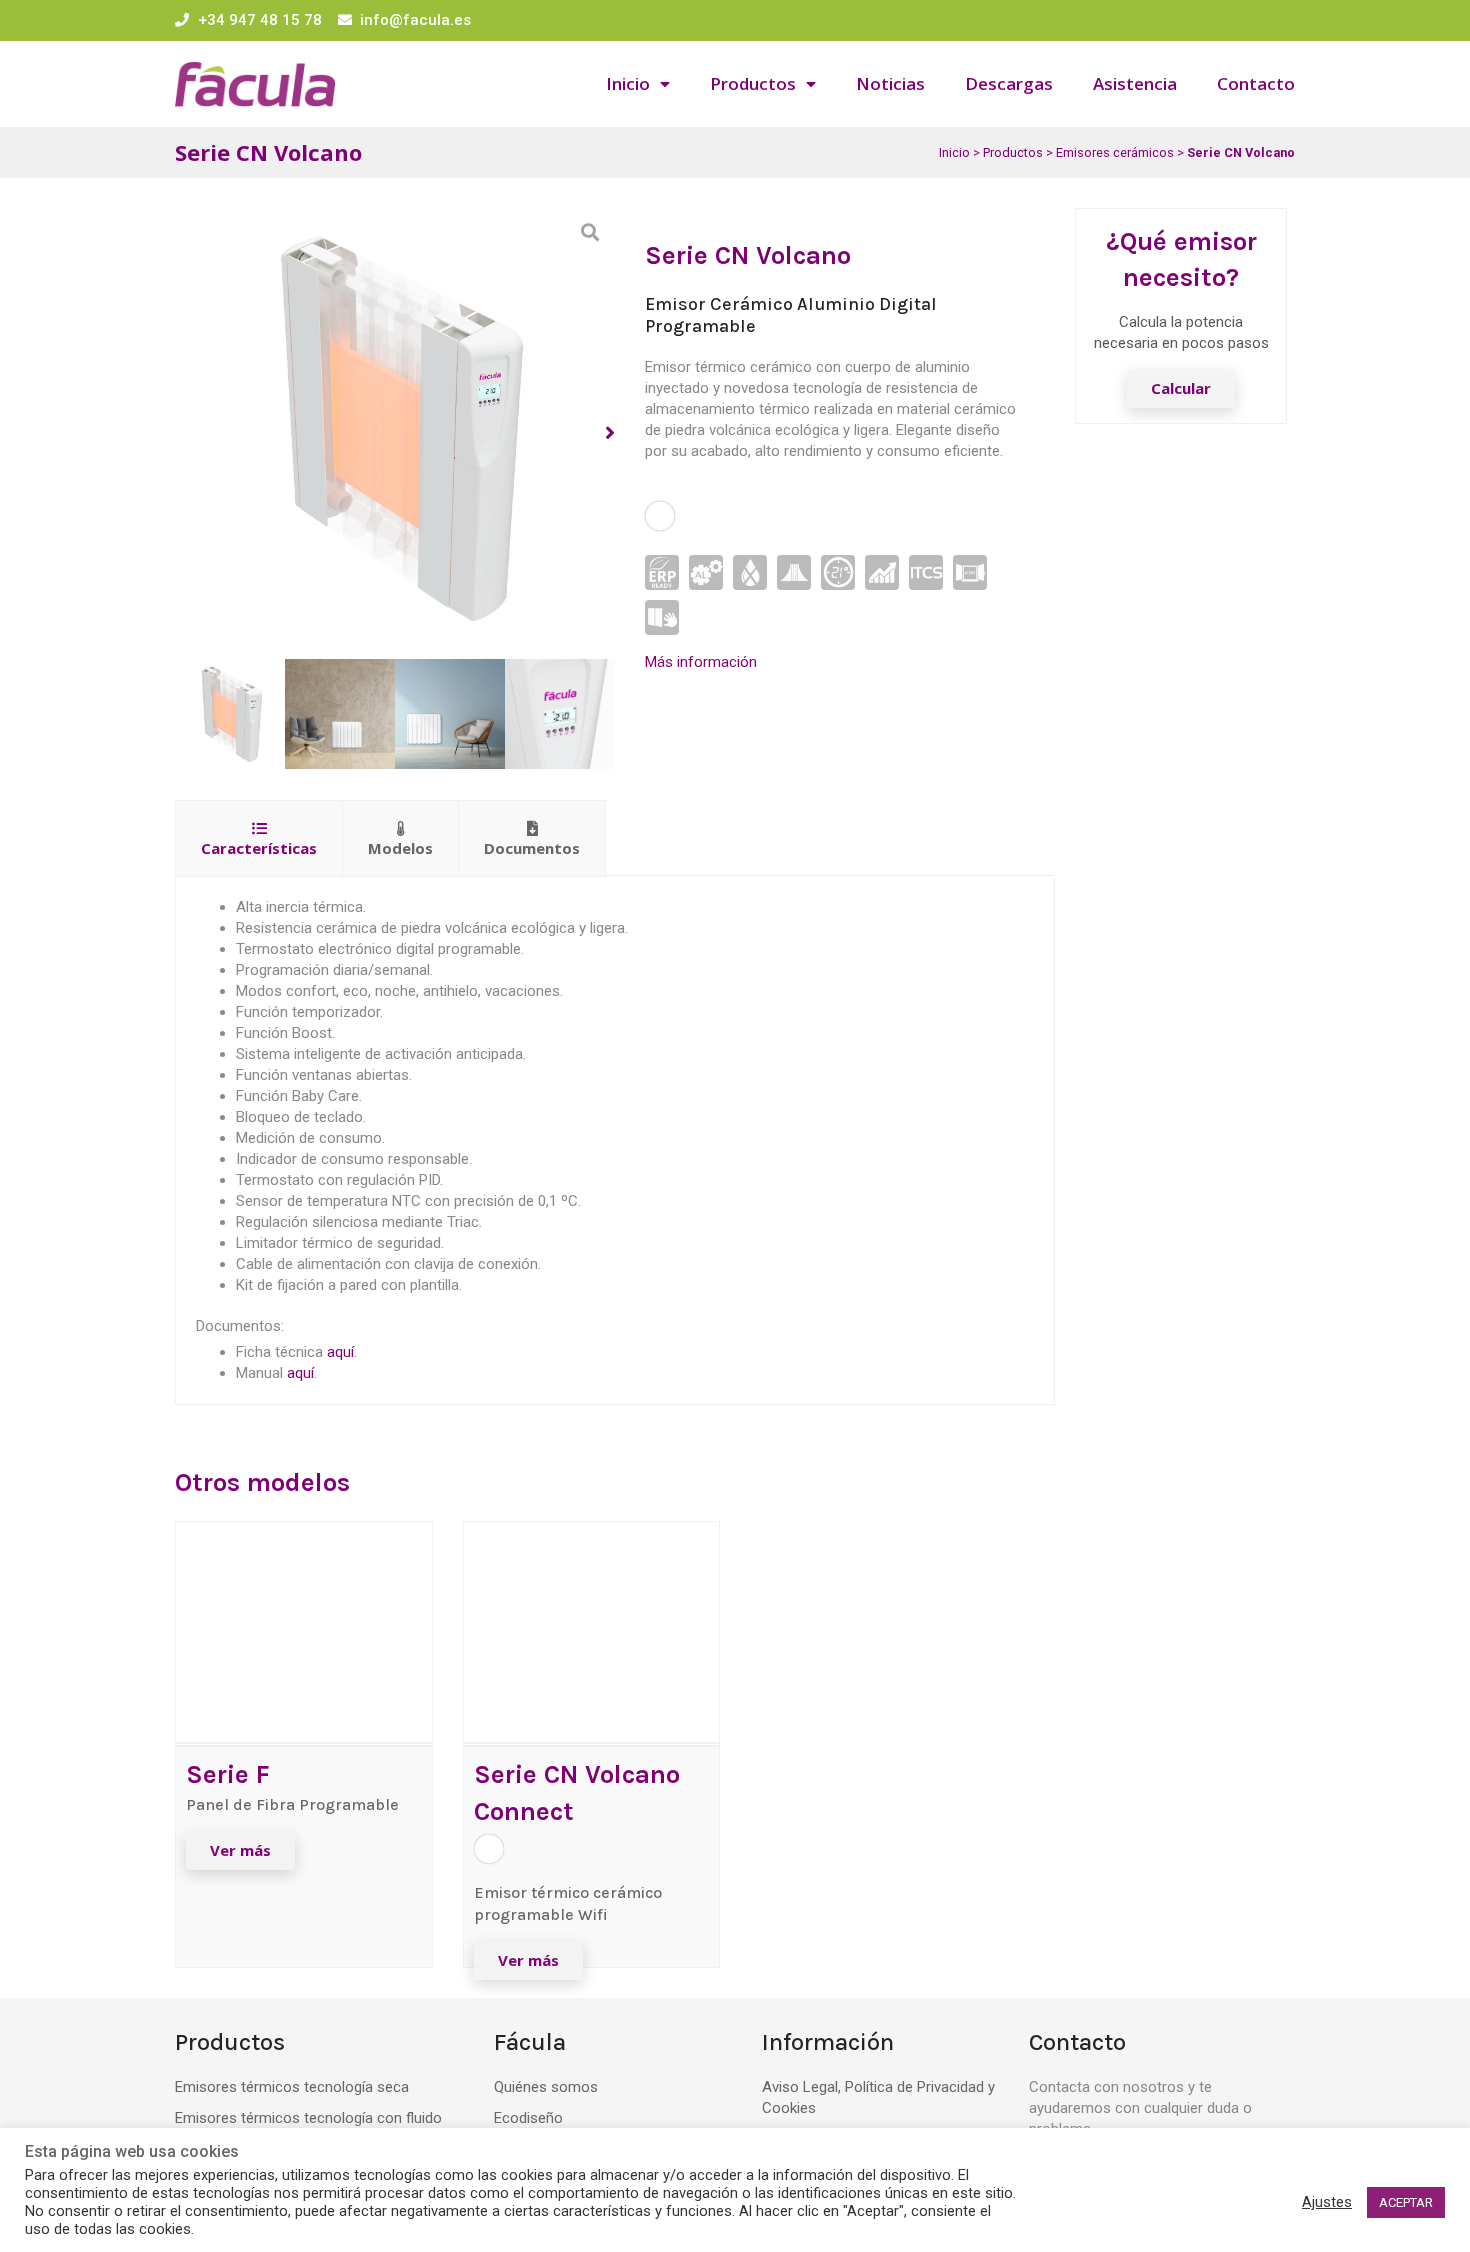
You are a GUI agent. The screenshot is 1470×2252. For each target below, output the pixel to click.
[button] (660, 516)
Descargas (1009, 83)
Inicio (628, 83)
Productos (753, 83)
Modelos (400, 848)
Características (259, 848)
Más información (701, 662)
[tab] (259, 838)
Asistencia (1135, 83)
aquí (340, 1352)
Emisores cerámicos (1115, 152)
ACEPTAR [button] (1406, 2202)
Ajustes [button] (1327, 2202)
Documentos (532, 848)
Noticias (890, 83)
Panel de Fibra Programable (292, 1804)
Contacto (1256, 83)
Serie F (228, 1774)
